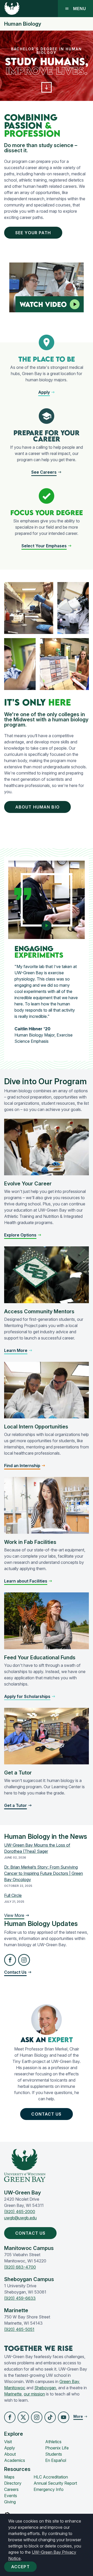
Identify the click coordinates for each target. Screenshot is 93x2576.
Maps (9, 2477)
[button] (47, 87)
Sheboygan (45, 2388)
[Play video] (75, 304)
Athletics (53, 2442)
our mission (34, 2394)
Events (11, 2496)
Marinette (13, 2394)
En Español (56, 2460)
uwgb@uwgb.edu (20, 2218)
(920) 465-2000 (20, 2212)
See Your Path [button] (33, 233)
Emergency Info (49, 2489)
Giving (10, 2502)
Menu (80, 9)
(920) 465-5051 (19, 2329)
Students (54, 2454)
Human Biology (23, 24)
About (10, 2454)
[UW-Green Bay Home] (12, 9)
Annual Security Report (55, 2483)
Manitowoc (15, 2388)
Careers (11, 2489)
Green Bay (69, 2381)
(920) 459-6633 (20, 2298)
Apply (10, 2448)
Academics (15, 2460)
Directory (13, 2483)
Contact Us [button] (46, 2114)
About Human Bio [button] (37, 807)
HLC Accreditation (51, 2477)
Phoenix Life (57, 2448)
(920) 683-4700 (20, 2267)
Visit (8, 2442)
